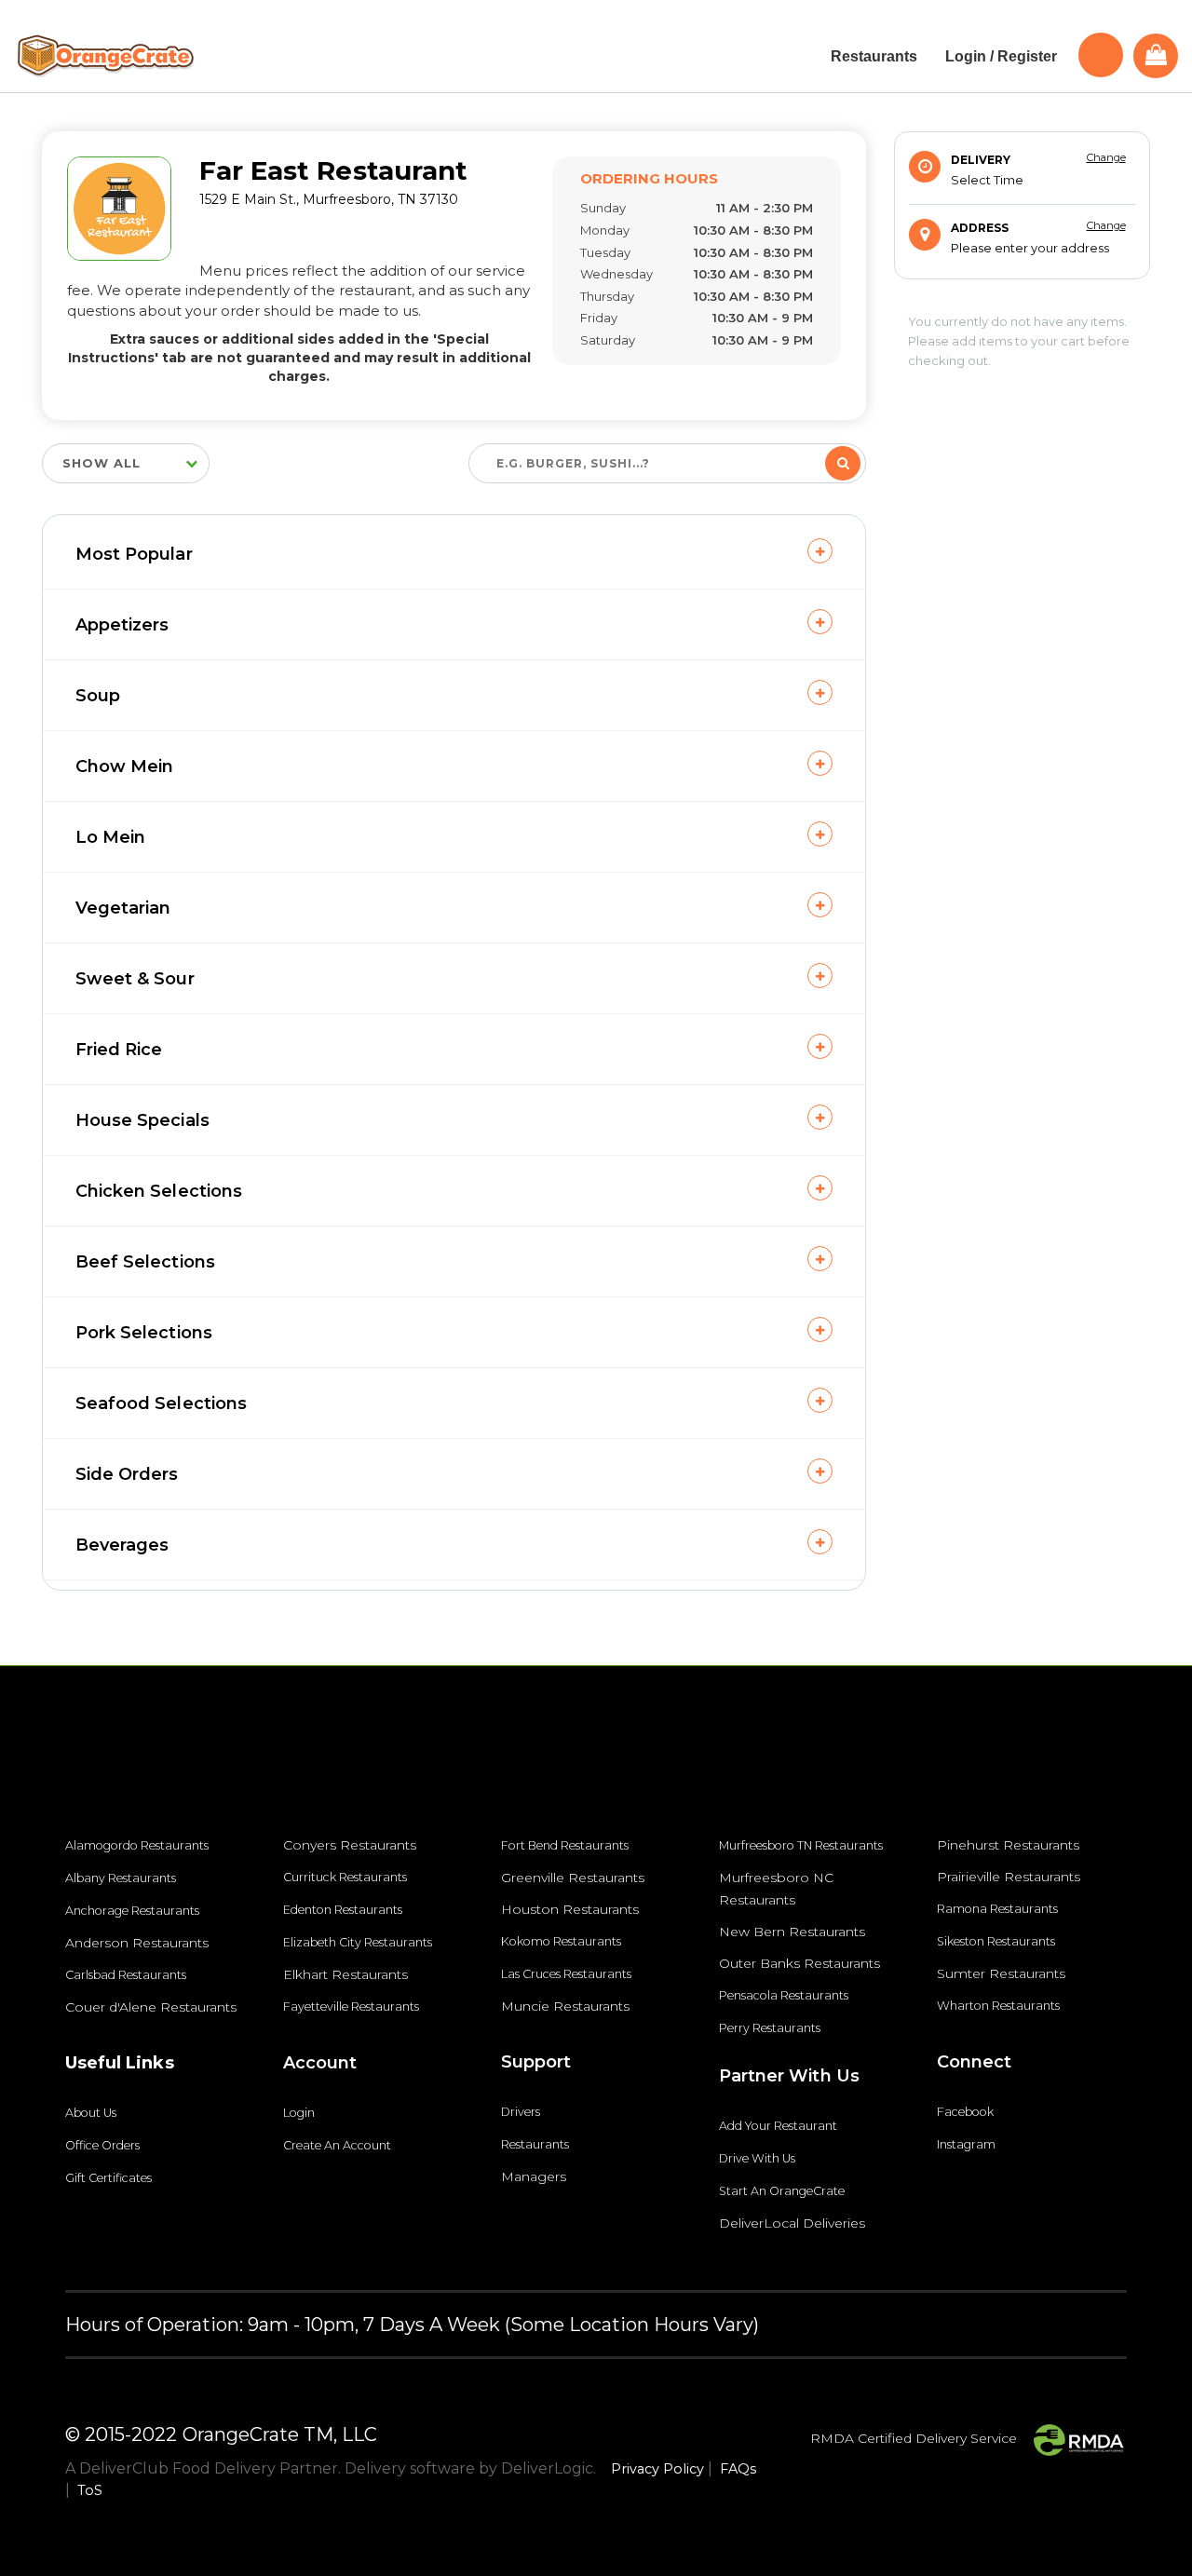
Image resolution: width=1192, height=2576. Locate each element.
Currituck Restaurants (345, 1877)
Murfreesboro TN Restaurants (801, 1845)
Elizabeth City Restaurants (358, 1942)
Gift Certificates (108, 2178)
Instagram (966, 2144)
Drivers (521, 2112)
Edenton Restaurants (343, 1910)
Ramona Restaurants (997, 1909)
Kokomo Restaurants (561, 1941)
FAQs (738, 2469)
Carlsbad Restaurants (126, 1975)
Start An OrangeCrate (782, 2191)
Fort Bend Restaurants (565, 1845)
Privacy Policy (657, 2469)
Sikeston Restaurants (996, 1941)
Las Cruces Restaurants (566, 1974)
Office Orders (102, 2145)
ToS (90, 2490)
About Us (91, 2113)
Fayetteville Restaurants (351, 2007)
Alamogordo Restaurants (137, 1845)
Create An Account (337, 2145)
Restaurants (535, 2144)
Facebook (965, 2112)
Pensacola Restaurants (784, 1995)
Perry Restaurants (770, 2028)
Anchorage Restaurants (132, 1911)
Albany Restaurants (121, 1878)
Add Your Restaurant (778, 2126)
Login (299, 2113)
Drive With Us (757, 2158)
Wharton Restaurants (998, 2006)
